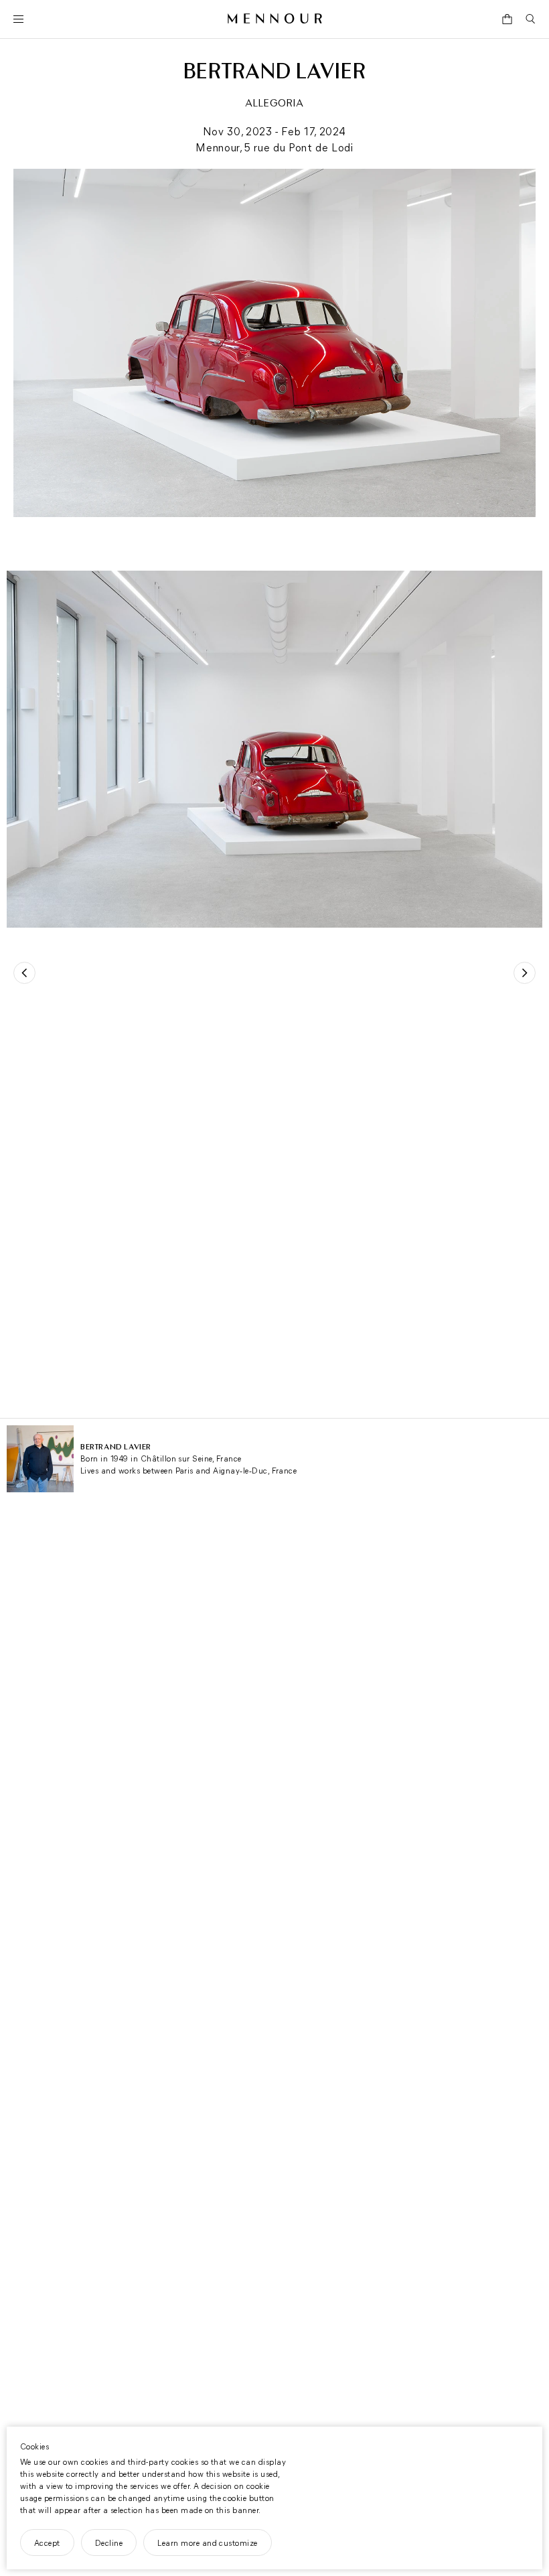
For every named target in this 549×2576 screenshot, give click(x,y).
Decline (109, 2543)
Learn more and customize (208, 2543)
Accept (47, 2543)
